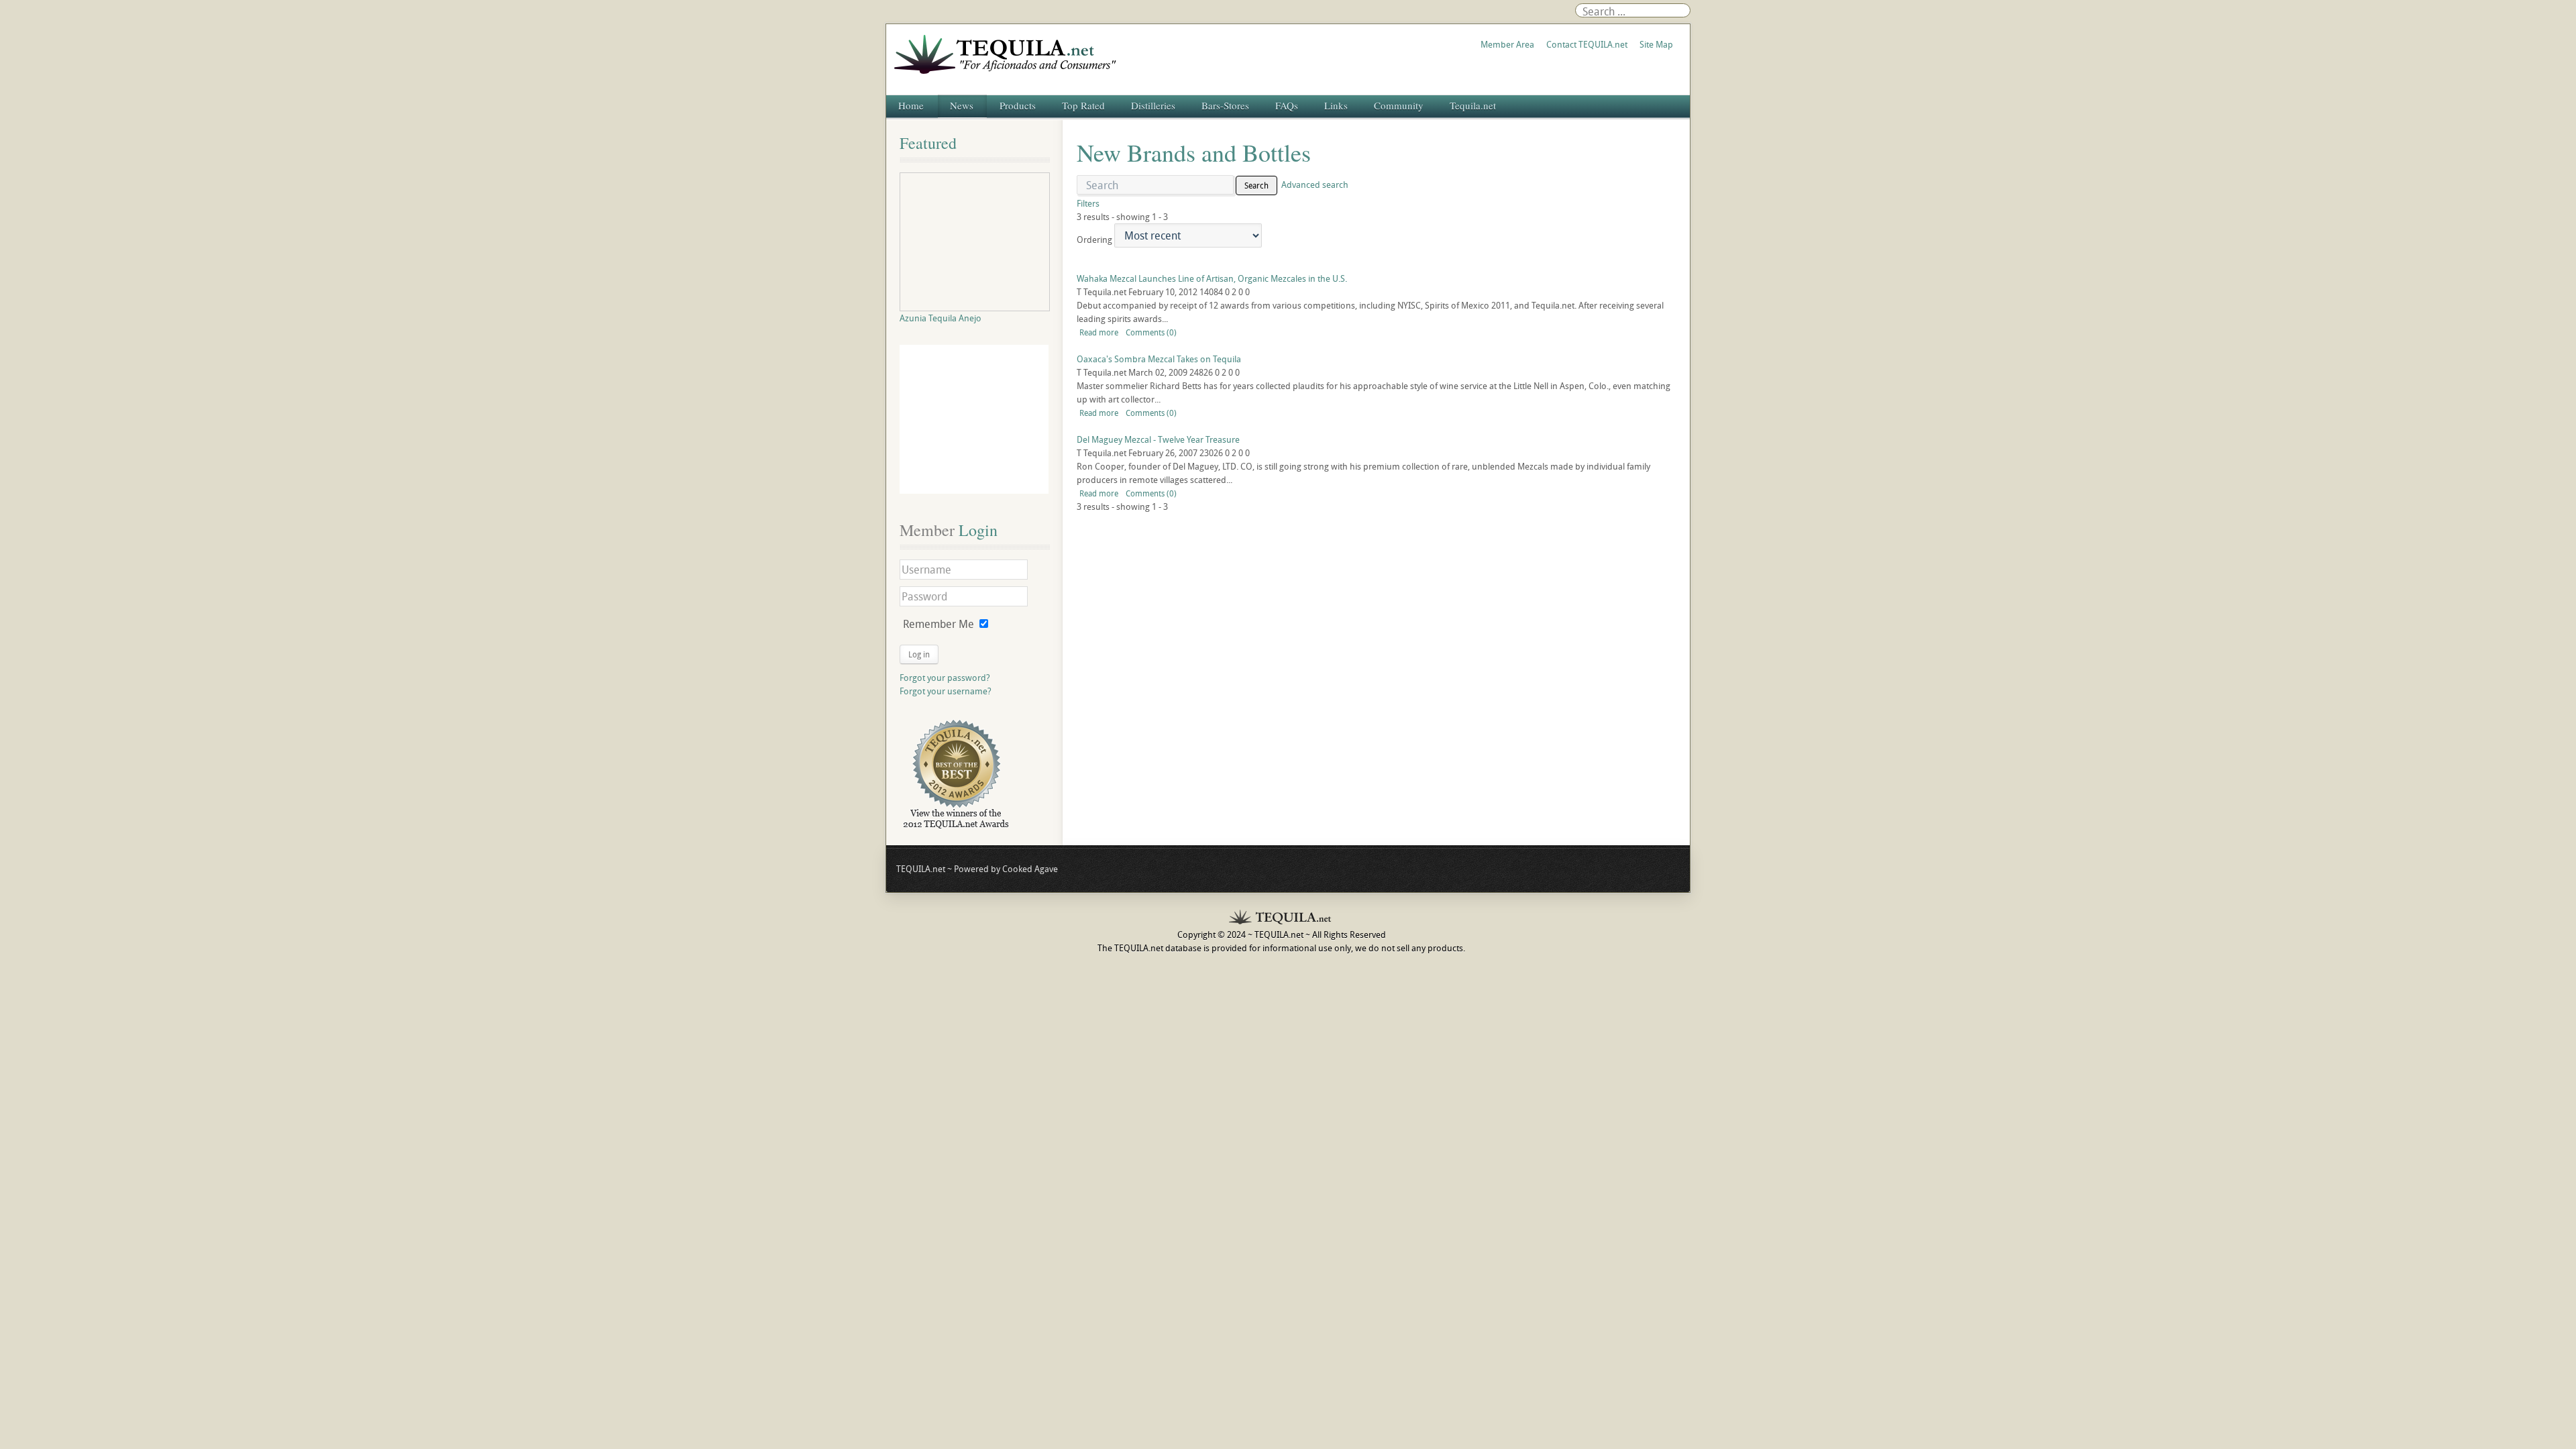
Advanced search (1315, 184)
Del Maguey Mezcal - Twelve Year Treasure (1158, 439)
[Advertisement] (974, 419)
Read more (1099, 332)
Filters (1088, 203)
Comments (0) (1151, 332)
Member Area (1507, 44)
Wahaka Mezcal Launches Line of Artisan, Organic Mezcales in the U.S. (1212, 278)
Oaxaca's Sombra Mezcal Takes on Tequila (1159, 359)
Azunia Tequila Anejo (941, 318)
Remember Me (938, 624)
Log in (919, 654)
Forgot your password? (945, 678)
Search (1256, 185)
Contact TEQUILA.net (1587, 44)
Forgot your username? (946, 691)
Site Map (1656, 44)
